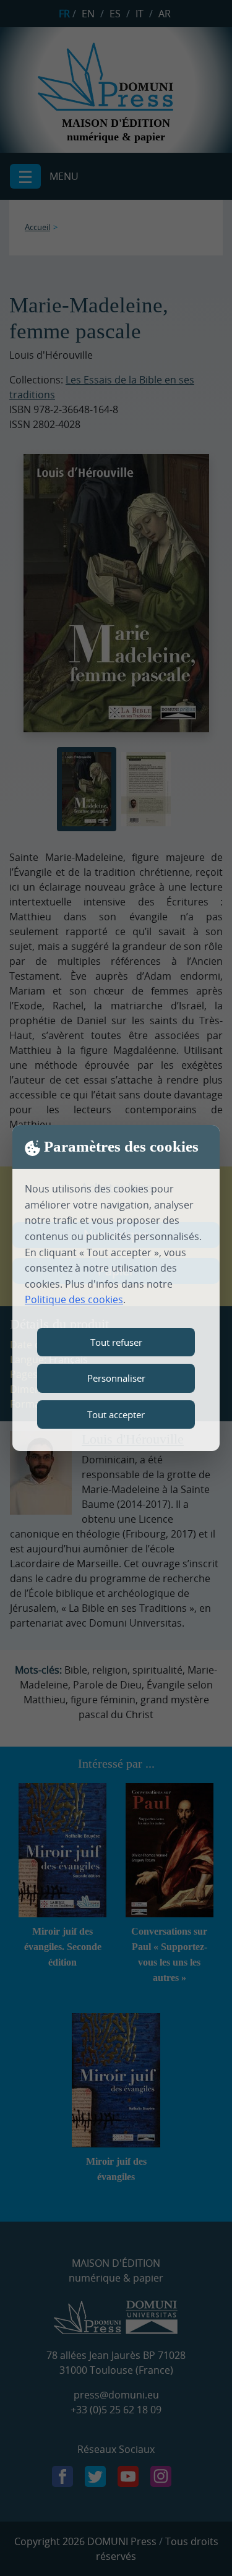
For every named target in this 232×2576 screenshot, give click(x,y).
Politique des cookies (74, 1299)
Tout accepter (116, 1414)
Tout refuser (116, 1342)
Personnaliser (116, 1378)
